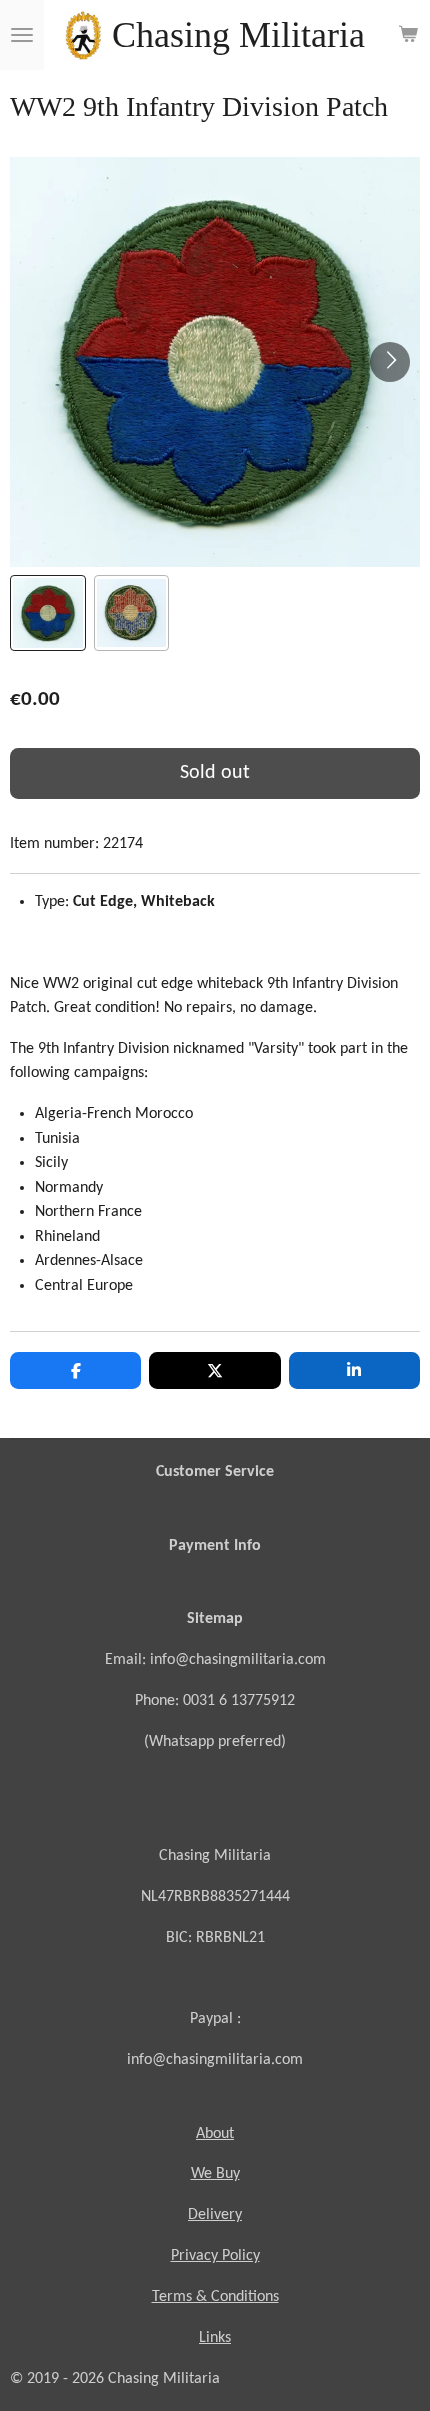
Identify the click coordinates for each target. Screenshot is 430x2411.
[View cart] (408, 35)
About (215, 2134)
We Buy (215, 2174)
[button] (48, 613)
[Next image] (390, 362)
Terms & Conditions (215, 2297)
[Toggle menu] (22, 35)
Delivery (215, 2215)
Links (215, 2338)
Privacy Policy (215, 2256)
